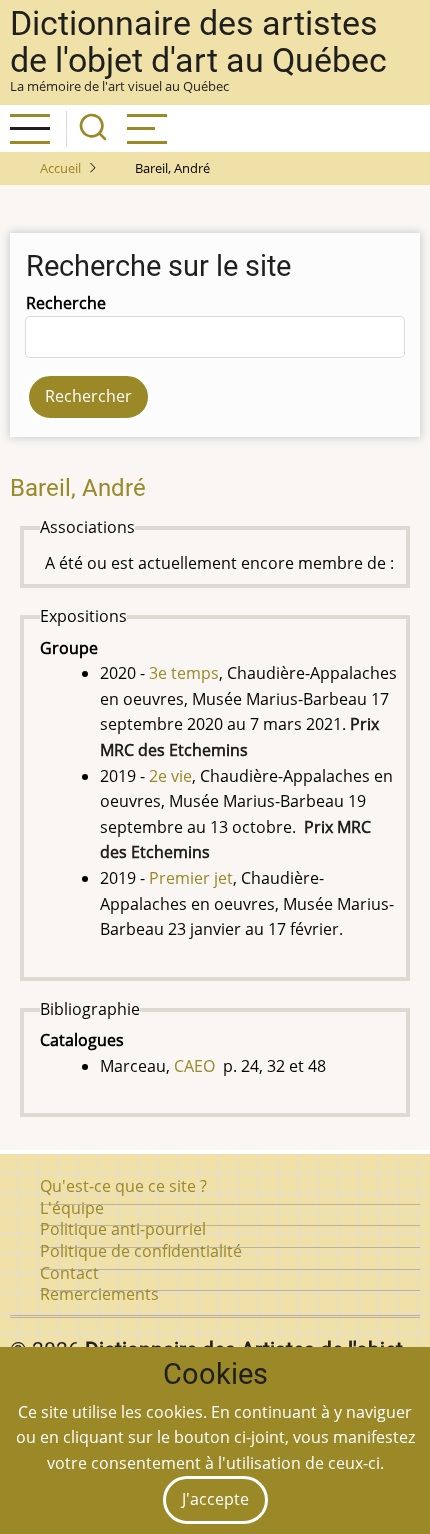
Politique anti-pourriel (123, 1229)
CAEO (194, 1066)
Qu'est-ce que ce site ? (123, 1186)
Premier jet (191, 878)
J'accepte (215, 1499)
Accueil (60, 168)
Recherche (66, 303)
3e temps (184, 673)
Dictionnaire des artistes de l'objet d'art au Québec (198, 42)
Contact (69, 1273)
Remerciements (99, 1294)
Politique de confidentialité (141, 1251)
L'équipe (72, 1208)
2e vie (170, 776)
